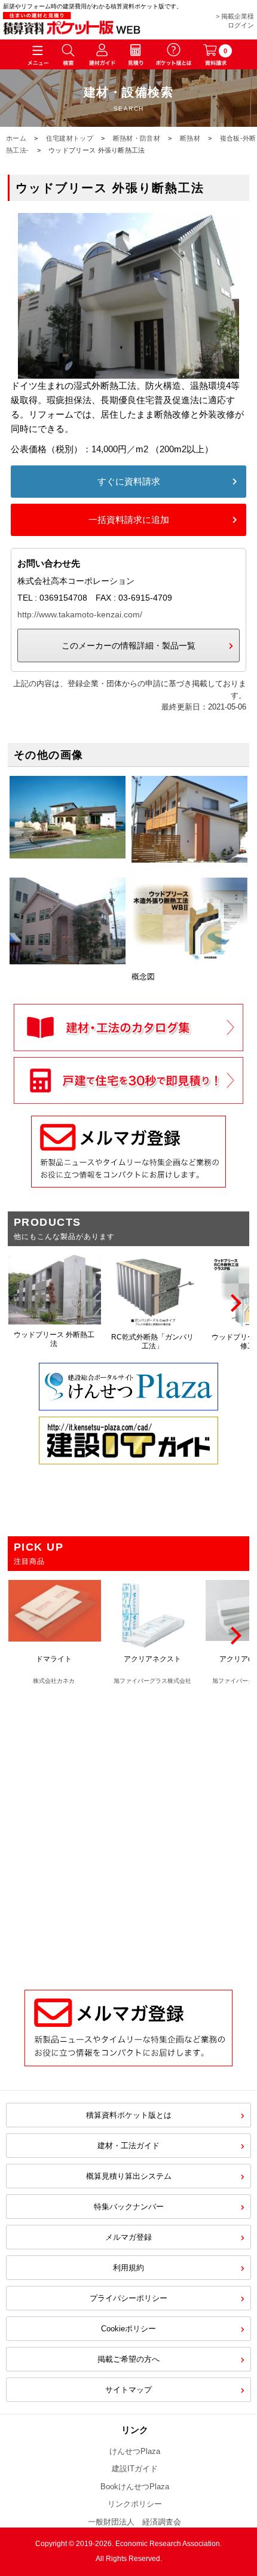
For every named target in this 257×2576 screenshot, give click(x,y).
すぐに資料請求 (129, 481)
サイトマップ (128, 2390)
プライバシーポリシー (128, 2298)
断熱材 (190, 138)
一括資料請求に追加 (129, 520)
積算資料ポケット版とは (129, 2115)
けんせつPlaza (135, 2451)
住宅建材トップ (70, 138)
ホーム (16, 138)
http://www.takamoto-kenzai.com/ (80, 614)
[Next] (234, 1303)
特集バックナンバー (129, 2207)
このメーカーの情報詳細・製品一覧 (128, 645)
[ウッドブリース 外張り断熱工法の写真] (128, 371)
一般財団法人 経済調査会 (134, 2522)
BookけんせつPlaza (135, 2487)
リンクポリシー (135, 2504)
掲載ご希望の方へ (128, 2359)
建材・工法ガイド (128, 2146)
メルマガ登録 (128, 2237)
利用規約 (128, 2268)
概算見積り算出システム (129, 2176)
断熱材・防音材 (137, 138)
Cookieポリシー (128, 2329)
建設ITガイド (135, 2469)
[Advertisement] (128, 1831)
